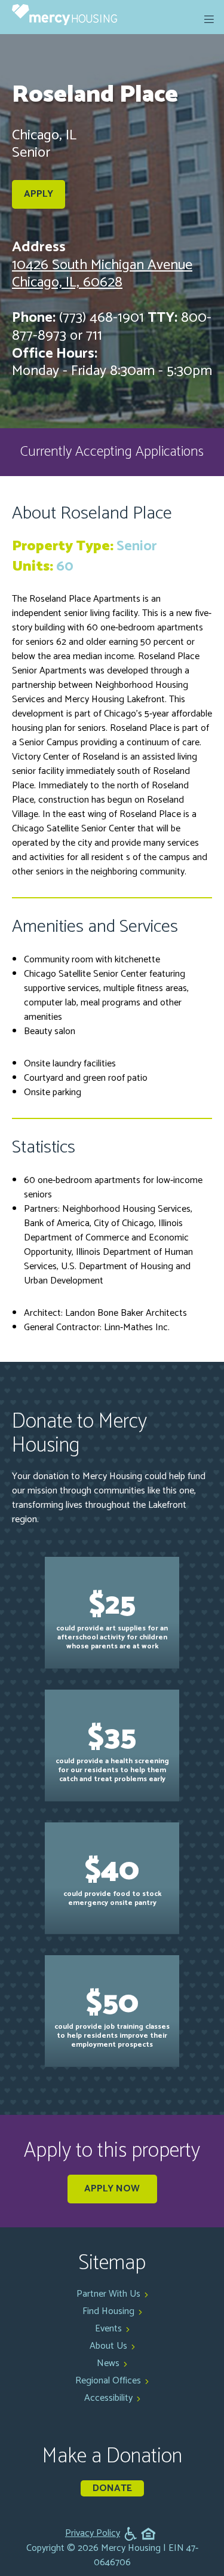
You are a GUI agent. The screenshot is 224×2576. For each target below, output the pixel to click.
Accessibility (108, 2398)
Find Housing (108, 2311)
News (108, 2363)
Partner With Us (108, 2294)
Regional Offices (108, 2381)
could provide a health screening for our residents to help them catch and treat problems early (112, 1749)
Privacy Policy (93, 2534)
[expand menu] (209, 19)
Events (108, 2329)
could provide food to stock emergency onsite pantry (112, 1877)
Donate (112, 2488)
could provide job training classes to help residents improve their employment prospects (112, 2015)
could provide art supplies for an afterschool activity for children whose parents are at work (112, 1616)
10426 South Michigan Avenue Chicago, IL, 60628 (102, 274)
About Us (108, 2346)
